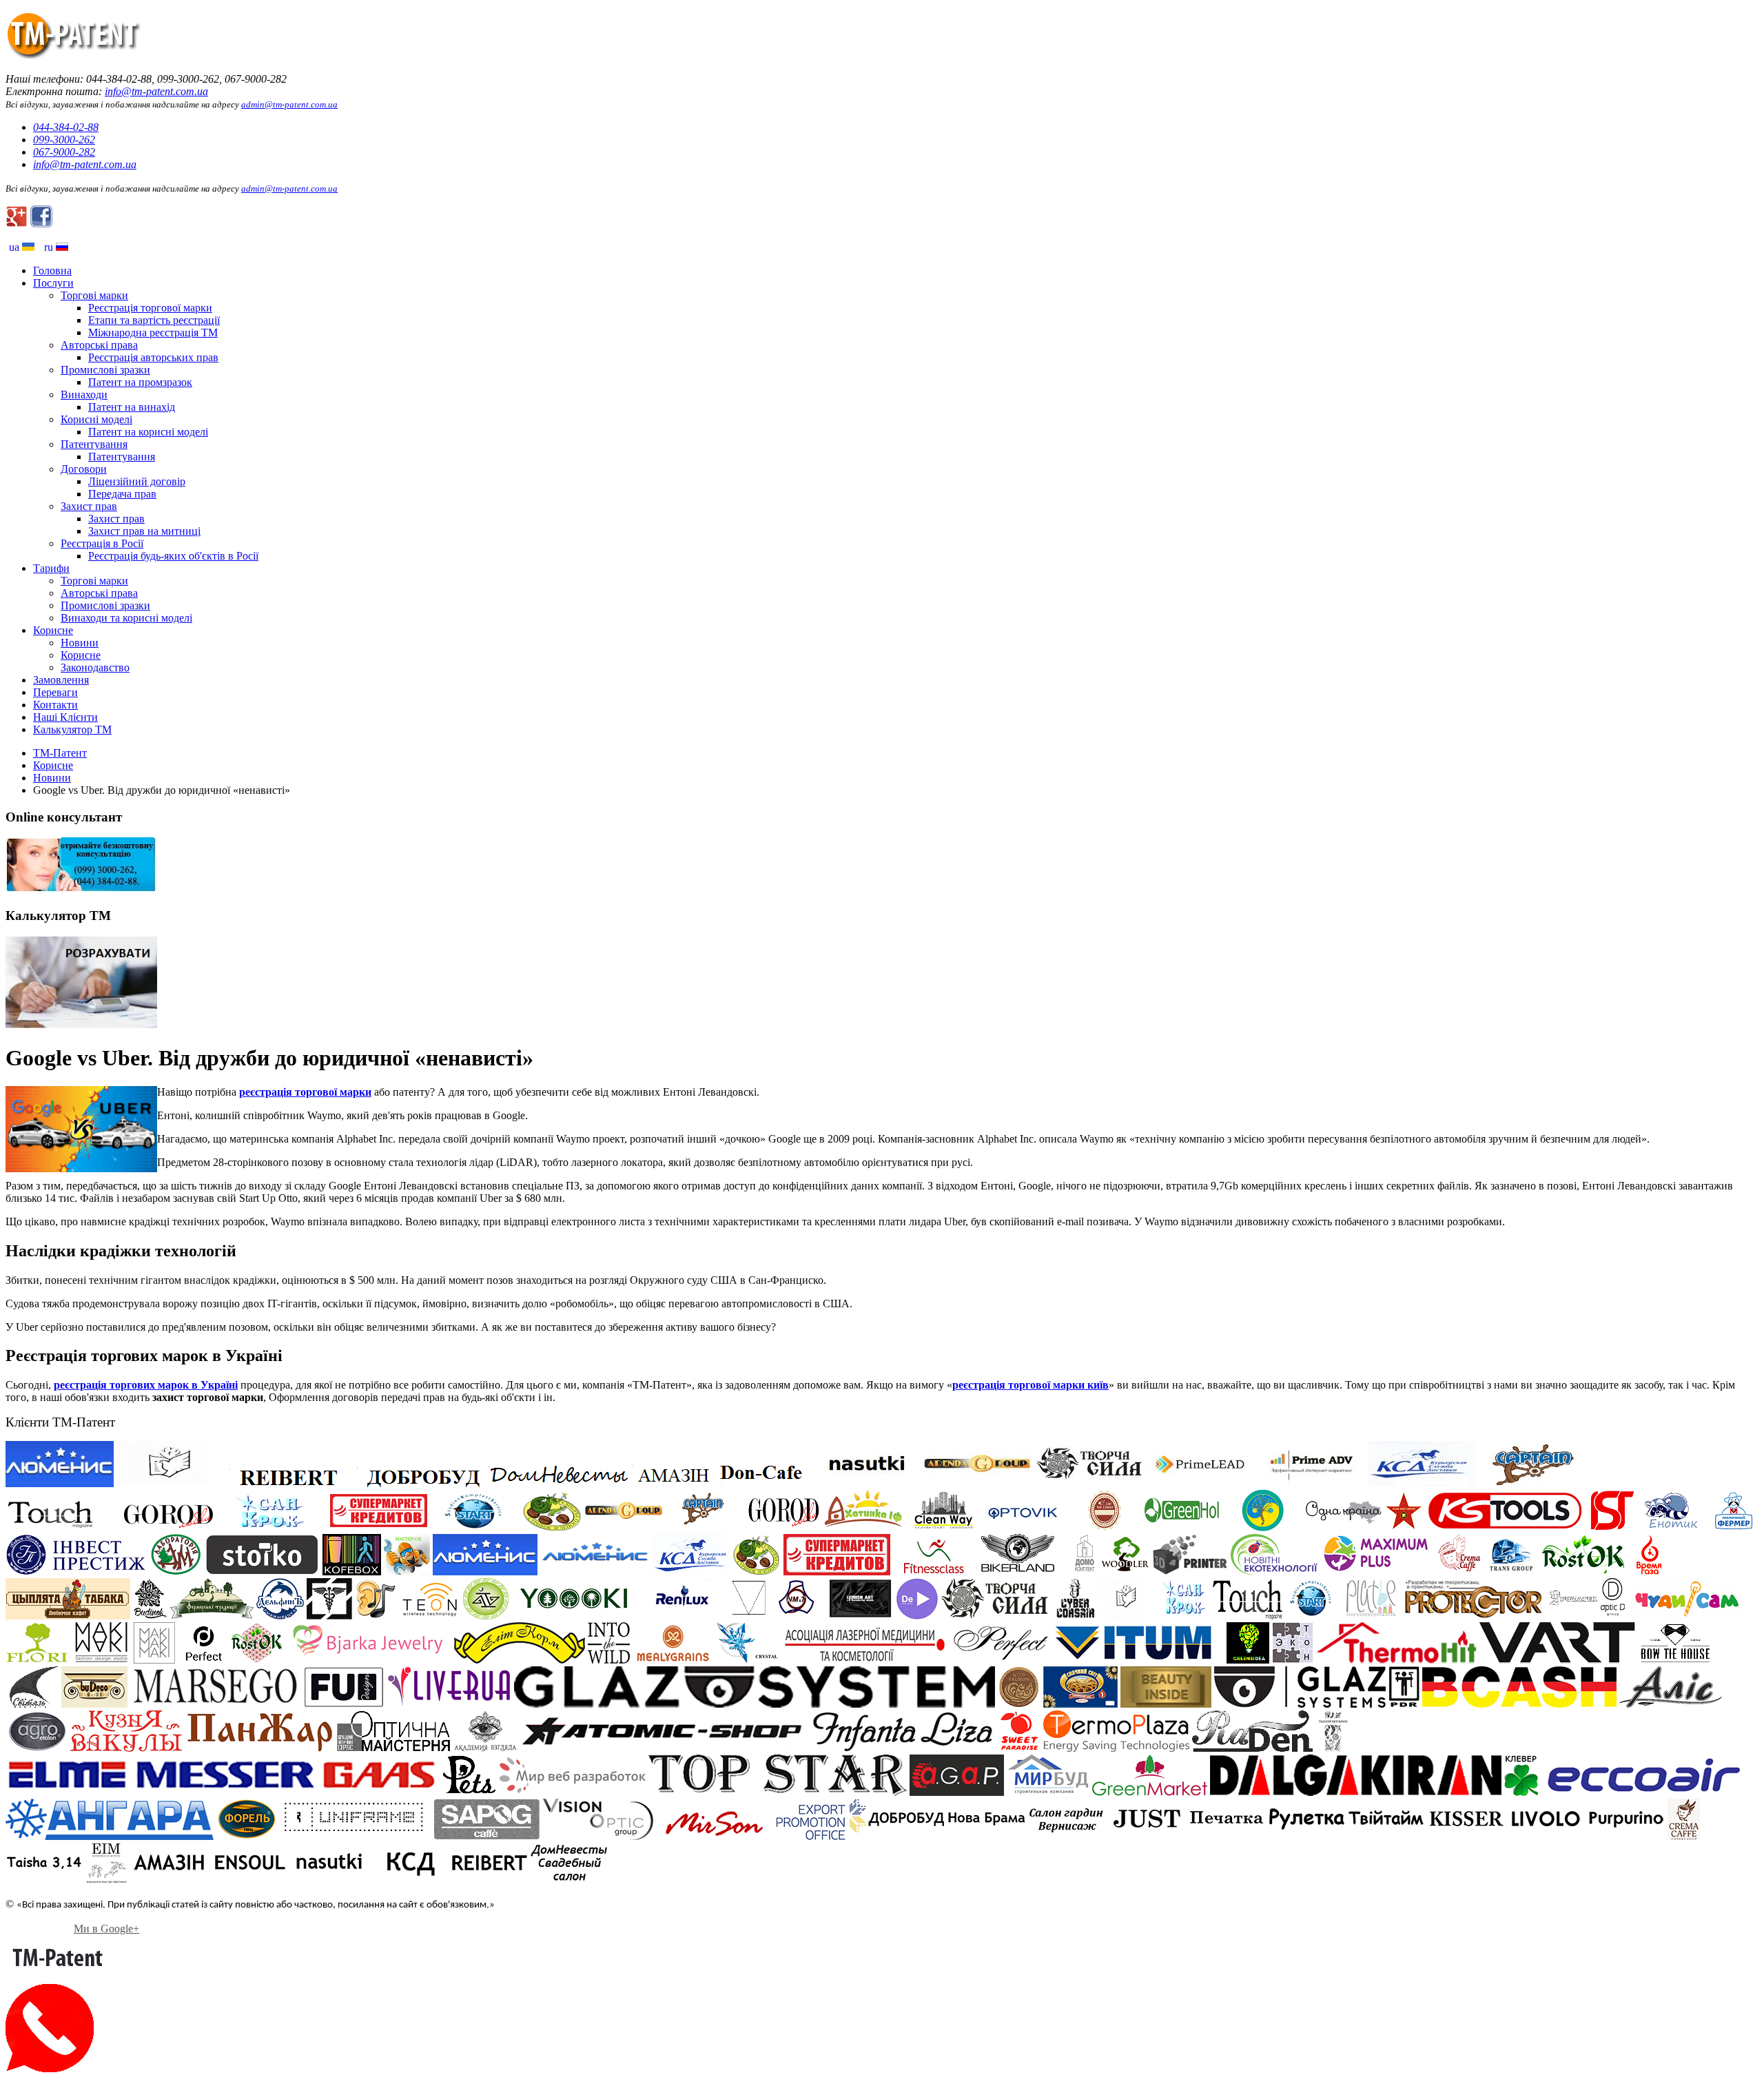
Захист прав (89, 506)
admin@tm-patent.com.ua (289, 104)
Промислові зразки (105, 370)
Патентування (94, 444)
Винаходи (84, 395)
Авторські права (99, 345)
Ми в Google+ (106, 1929)
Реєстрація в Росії (102, 543)
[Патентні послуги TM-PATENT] (74, 55)
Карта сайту (34, 1929)
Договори (84, 469)
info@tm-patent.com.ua (156, 91)
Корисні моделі (96, 419)
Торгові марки (94, 295)
